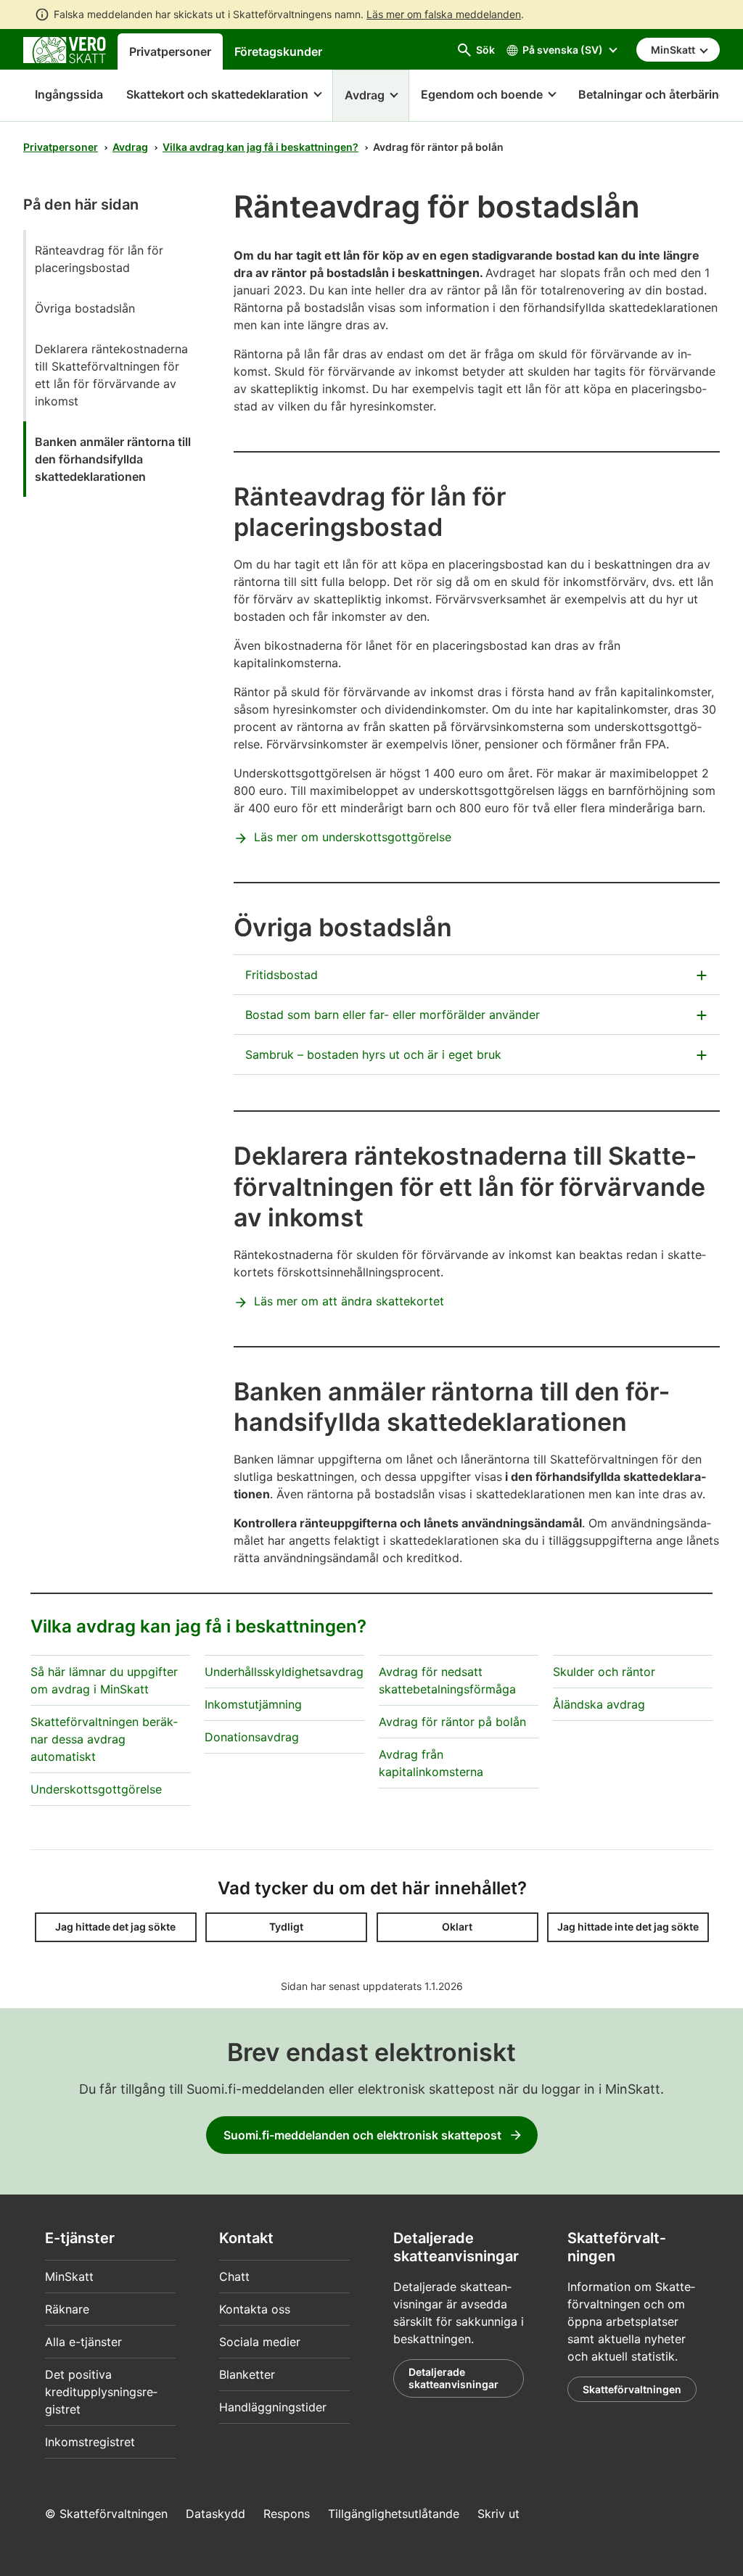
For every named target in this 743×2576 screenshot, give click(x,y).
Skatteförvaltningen (632, 2389)
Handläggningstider (273, 2407)
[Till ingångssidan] (65, 49)
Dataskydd (215, 2514)
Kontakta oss (255, 2309)
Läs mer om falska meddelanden (444, 14)
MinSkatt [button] (674, 50)
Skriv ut (498, 2514)
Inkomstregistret (90, 2442)
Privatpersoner (170, 51)
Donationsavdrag (252, 1737)
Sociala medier (260, 2342)
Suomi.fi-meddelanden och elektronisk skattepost (362, 2135)
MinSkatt (69, 2276)
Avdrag (130, 147)
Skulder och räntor (604, 1672)
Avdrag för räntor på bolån (452, 1722)
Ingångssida (63, 94)
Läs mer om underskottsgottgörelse (353, 837)
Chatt (234, 2276)
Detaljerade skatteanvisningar (453, 2378)
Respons (287, 2514)
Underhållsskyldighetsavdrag (284, 1672)
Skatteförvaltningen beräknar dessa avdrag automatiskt (104, 1739)
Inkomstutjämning (253, 1704)
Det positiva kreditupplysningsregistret (101, 2392)
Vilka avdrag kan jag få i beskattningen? (260, 147)
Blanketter (247, 2374)
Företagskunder (278, 51)
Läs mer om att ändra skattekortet (349, 1301)
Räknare (67, 2309)
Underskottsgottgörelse (96, 1789)
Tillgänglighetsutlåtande (394, 2514)
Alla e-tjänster (83, 2342)
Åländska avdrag (599, 1704)
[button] (223, 96)
